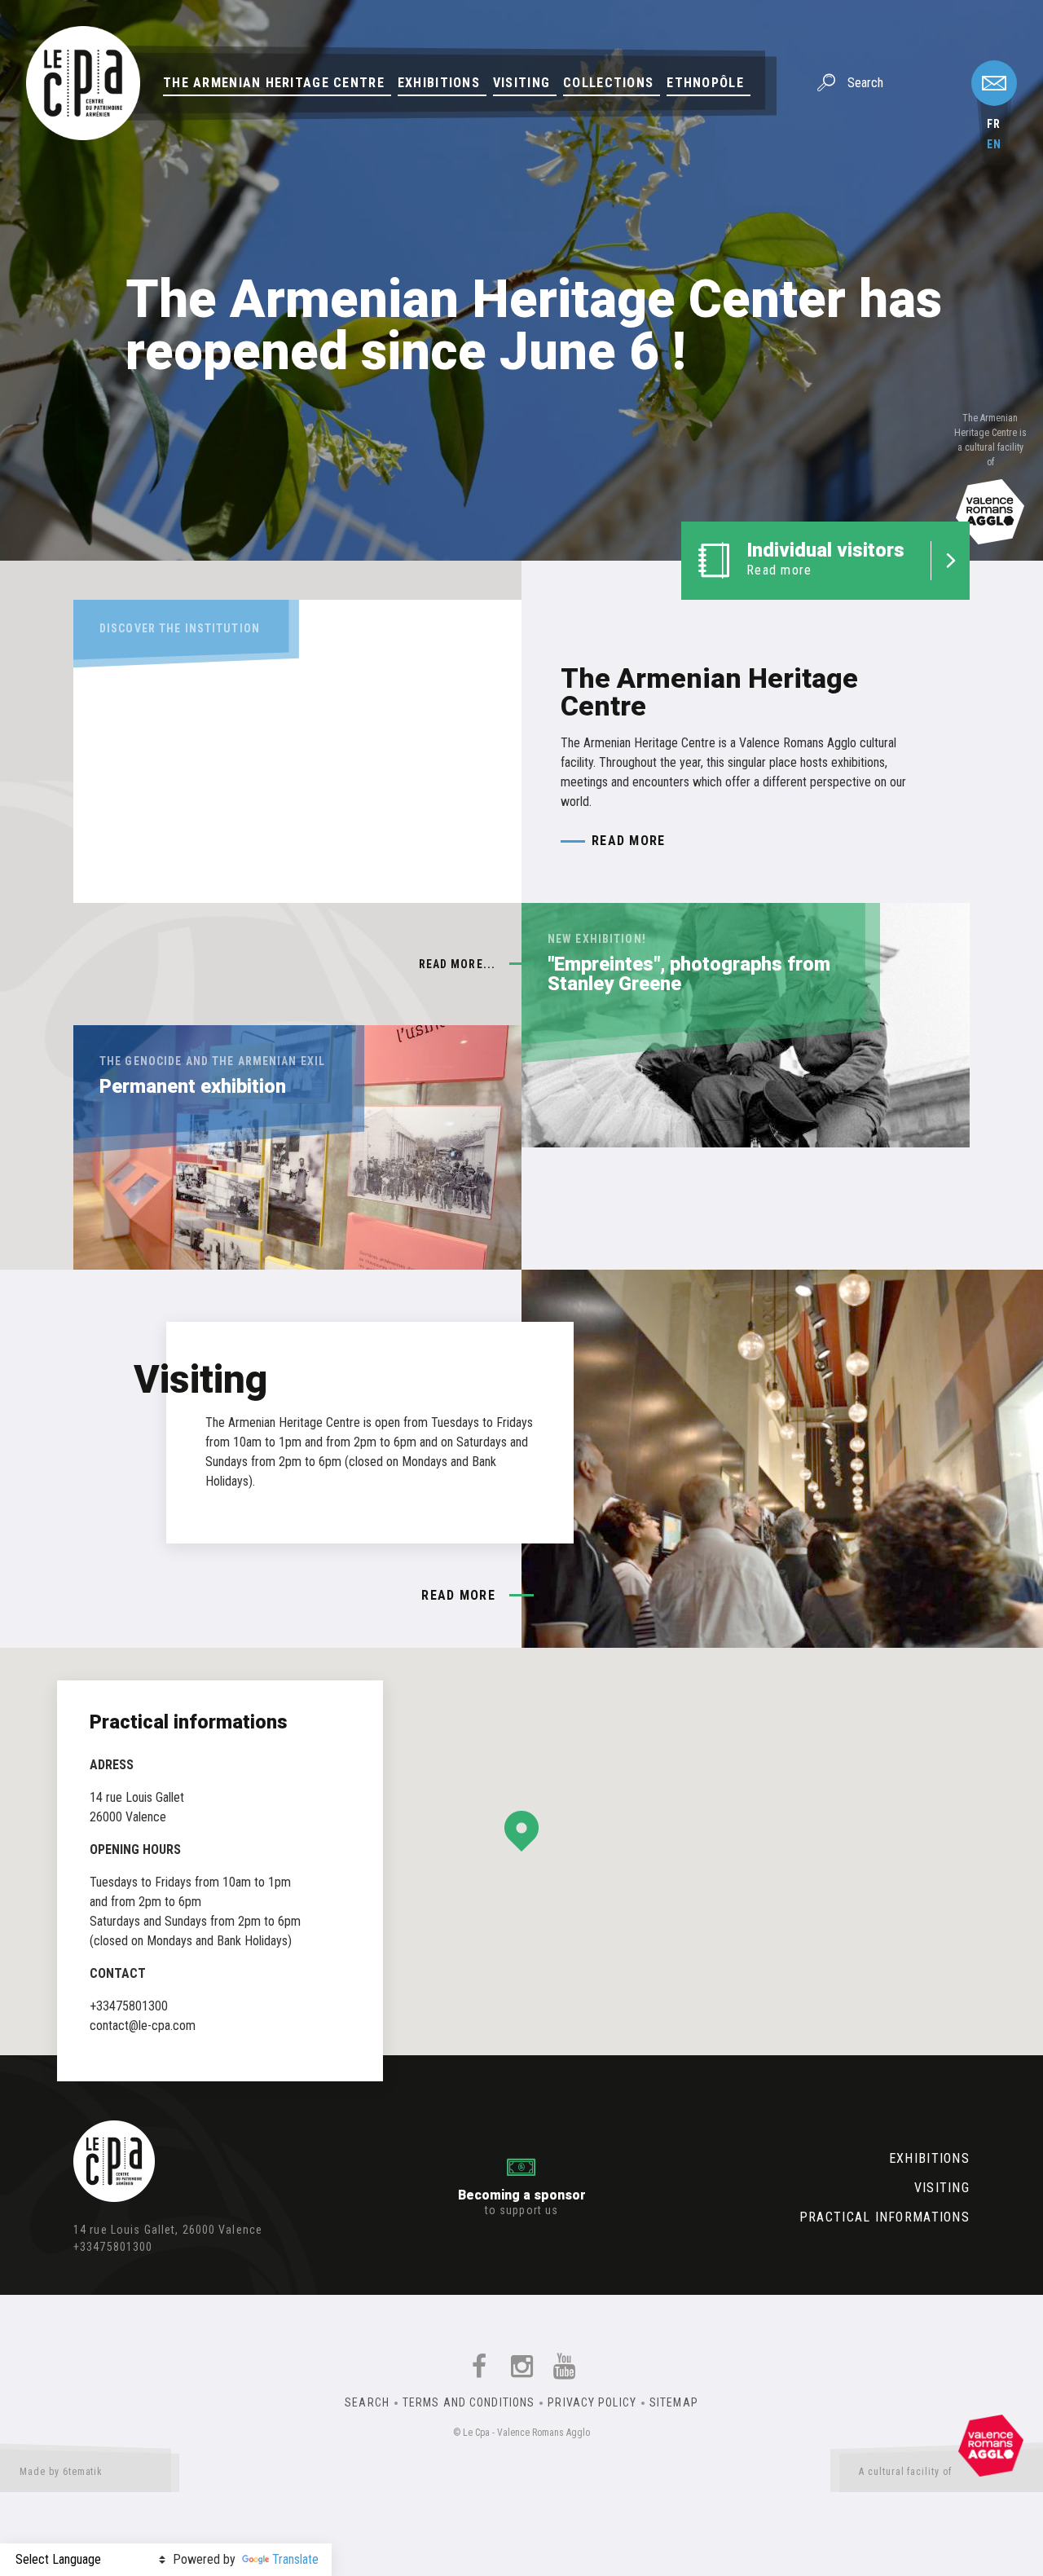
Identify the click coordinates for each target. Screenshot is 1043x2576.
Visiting (521, 83)
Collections (608, 83)
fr (994, 124)
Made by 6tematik (61, 2472)
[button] (521, 1831)
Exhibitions (439, 83)
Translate (295, 2559)
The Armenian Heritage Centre (274, 83)
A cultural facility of (905, 2472)
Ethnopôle (705, 83)
